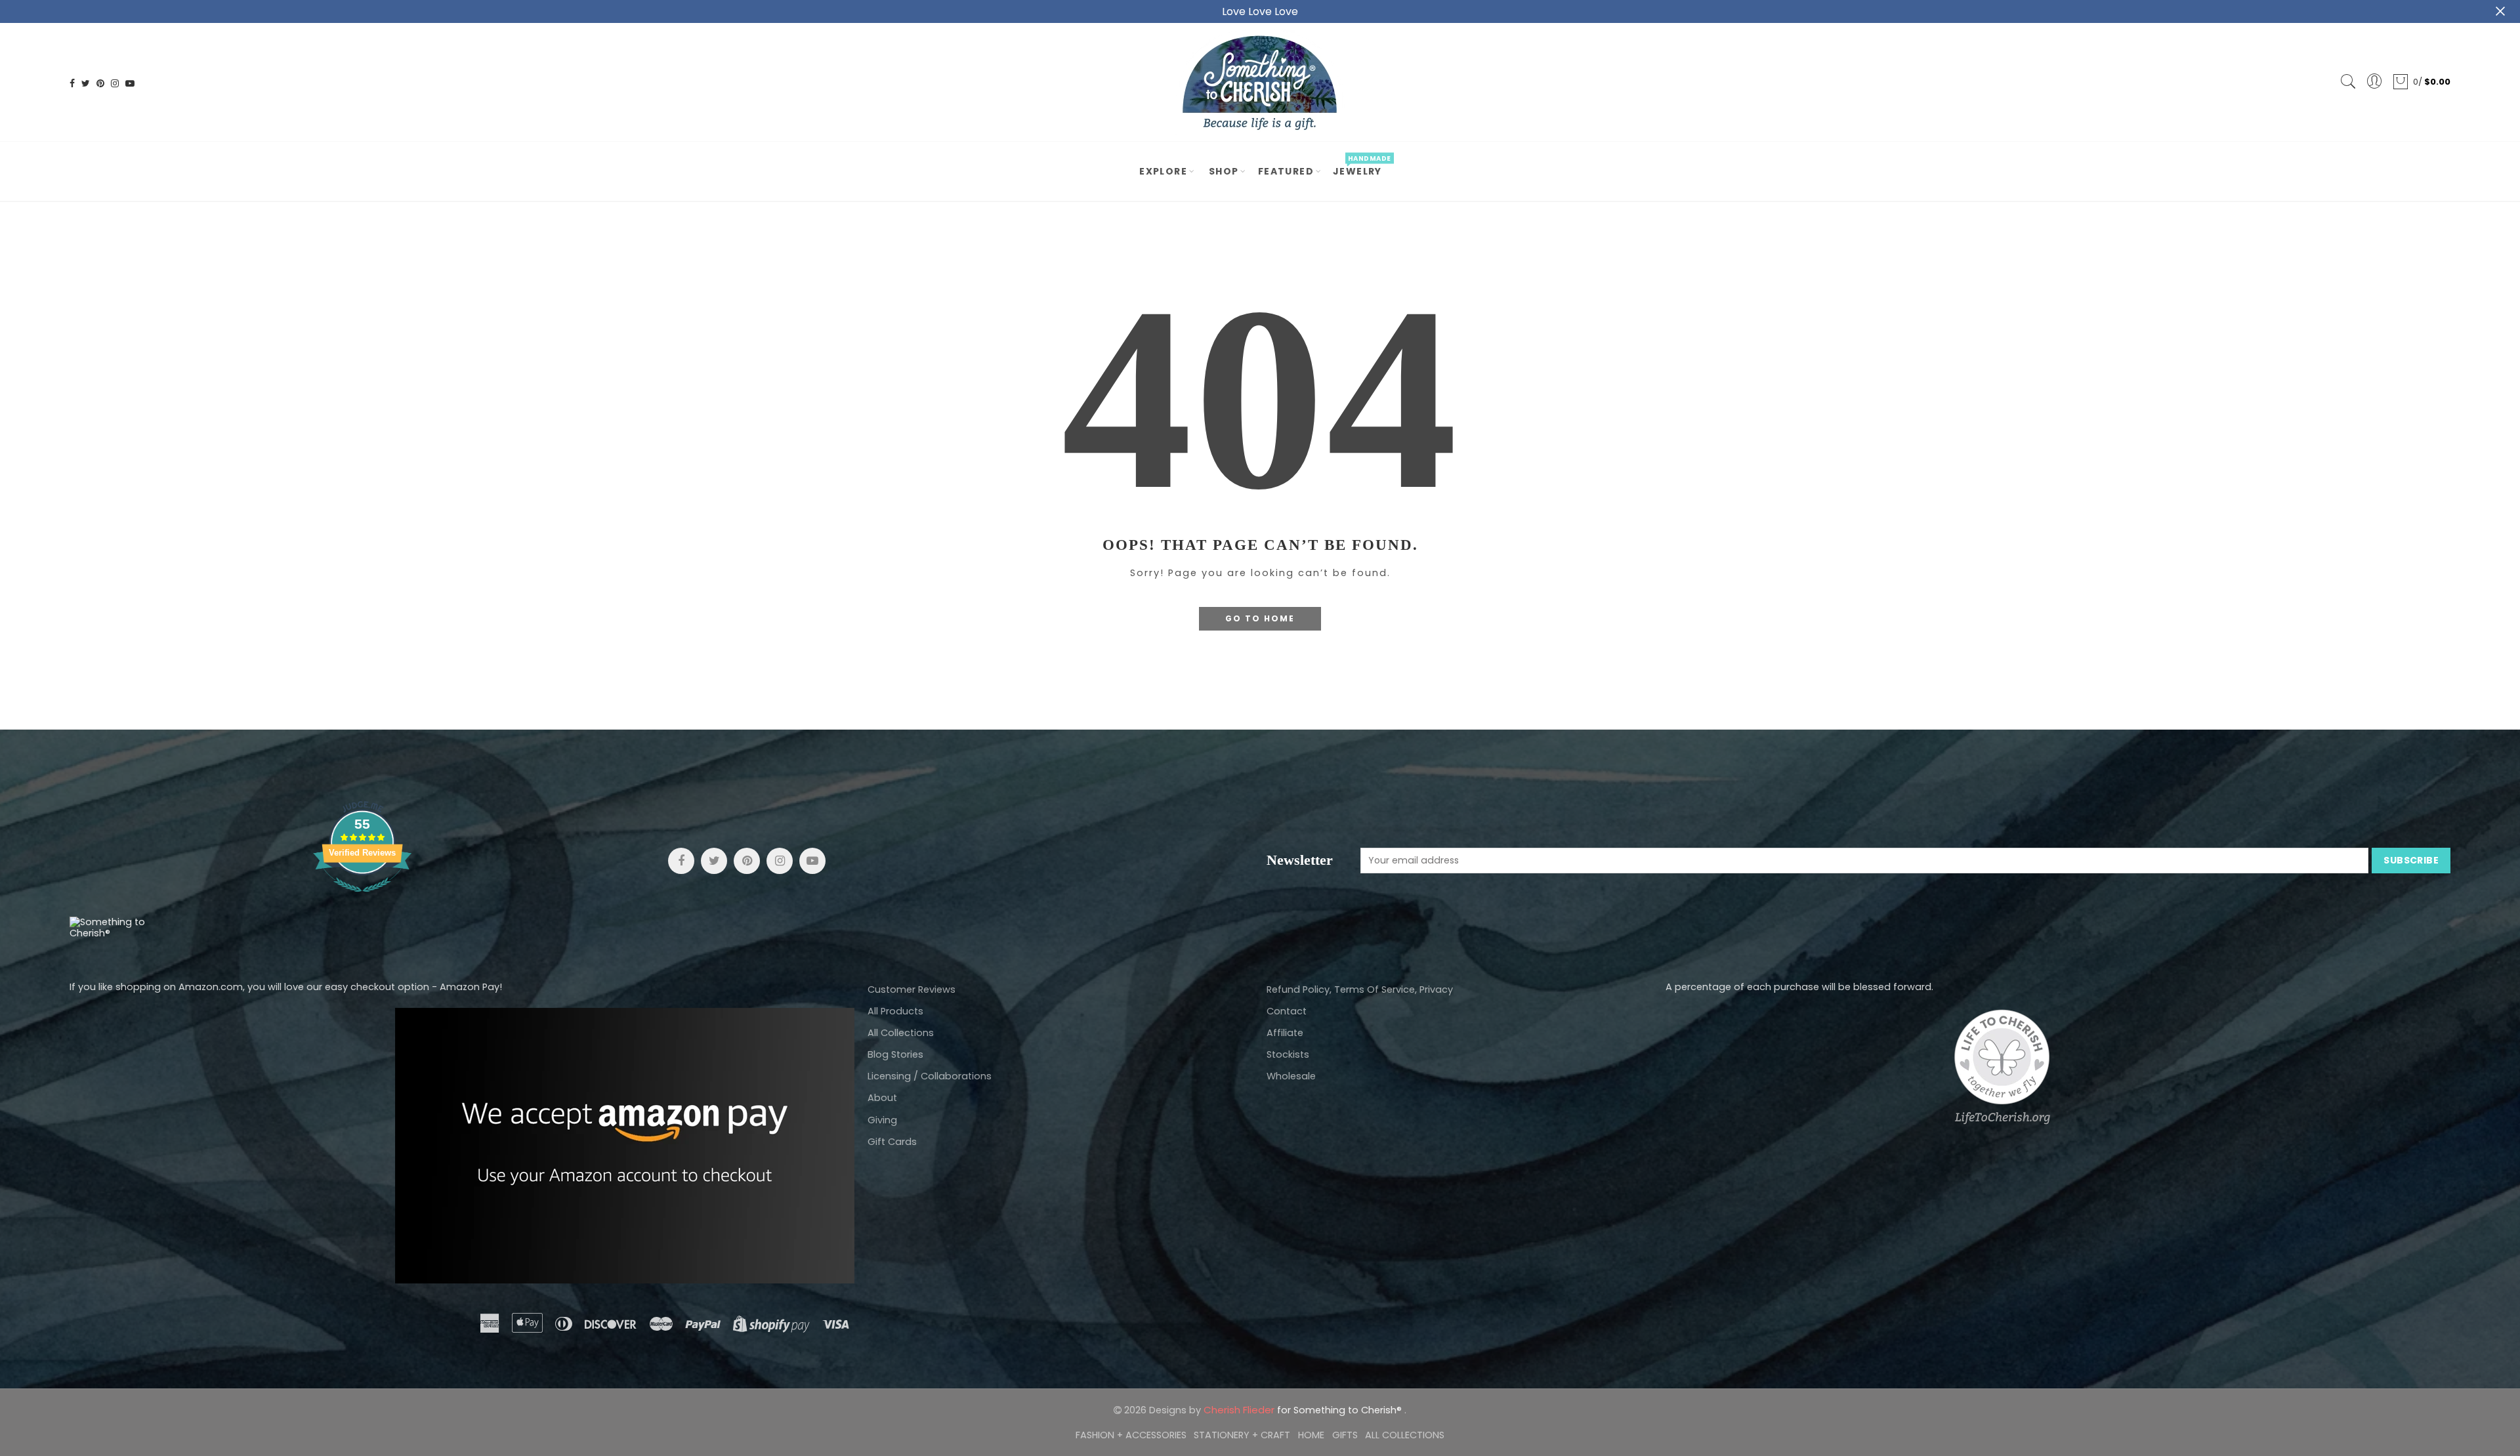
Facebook (681, 861)
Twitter (714, 861)
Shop (1224, 171)
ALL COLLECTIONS (1405, 1435)
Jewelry (1362, 166)
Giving (882, 1120)
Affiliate (1285, 1033)
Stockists (1288, 1054)
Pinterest (747, 861)
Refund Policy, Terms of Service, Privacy (1360, 989)
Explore (1163, 171)
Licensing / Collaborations (930, 1076)
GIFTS (1345, 1435)
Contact (1287, 1011)
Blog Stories (895, 1054)
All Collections (901, 1033)
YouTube (812, 861)
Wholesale (1291, 1076)
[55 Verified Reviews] (362, 899)
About (882, 1098)
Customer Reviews (912, 989)
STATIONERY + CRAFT (1242, 1435)
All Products (895, 1011)
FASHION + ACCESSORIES (1131, 1435)
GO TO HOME (1260, 618)
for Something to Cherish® (1304, 1410)
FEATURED (1286, 171)
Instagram (780, 861)
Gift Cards (892, 1142)
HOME (1311, 1435)
